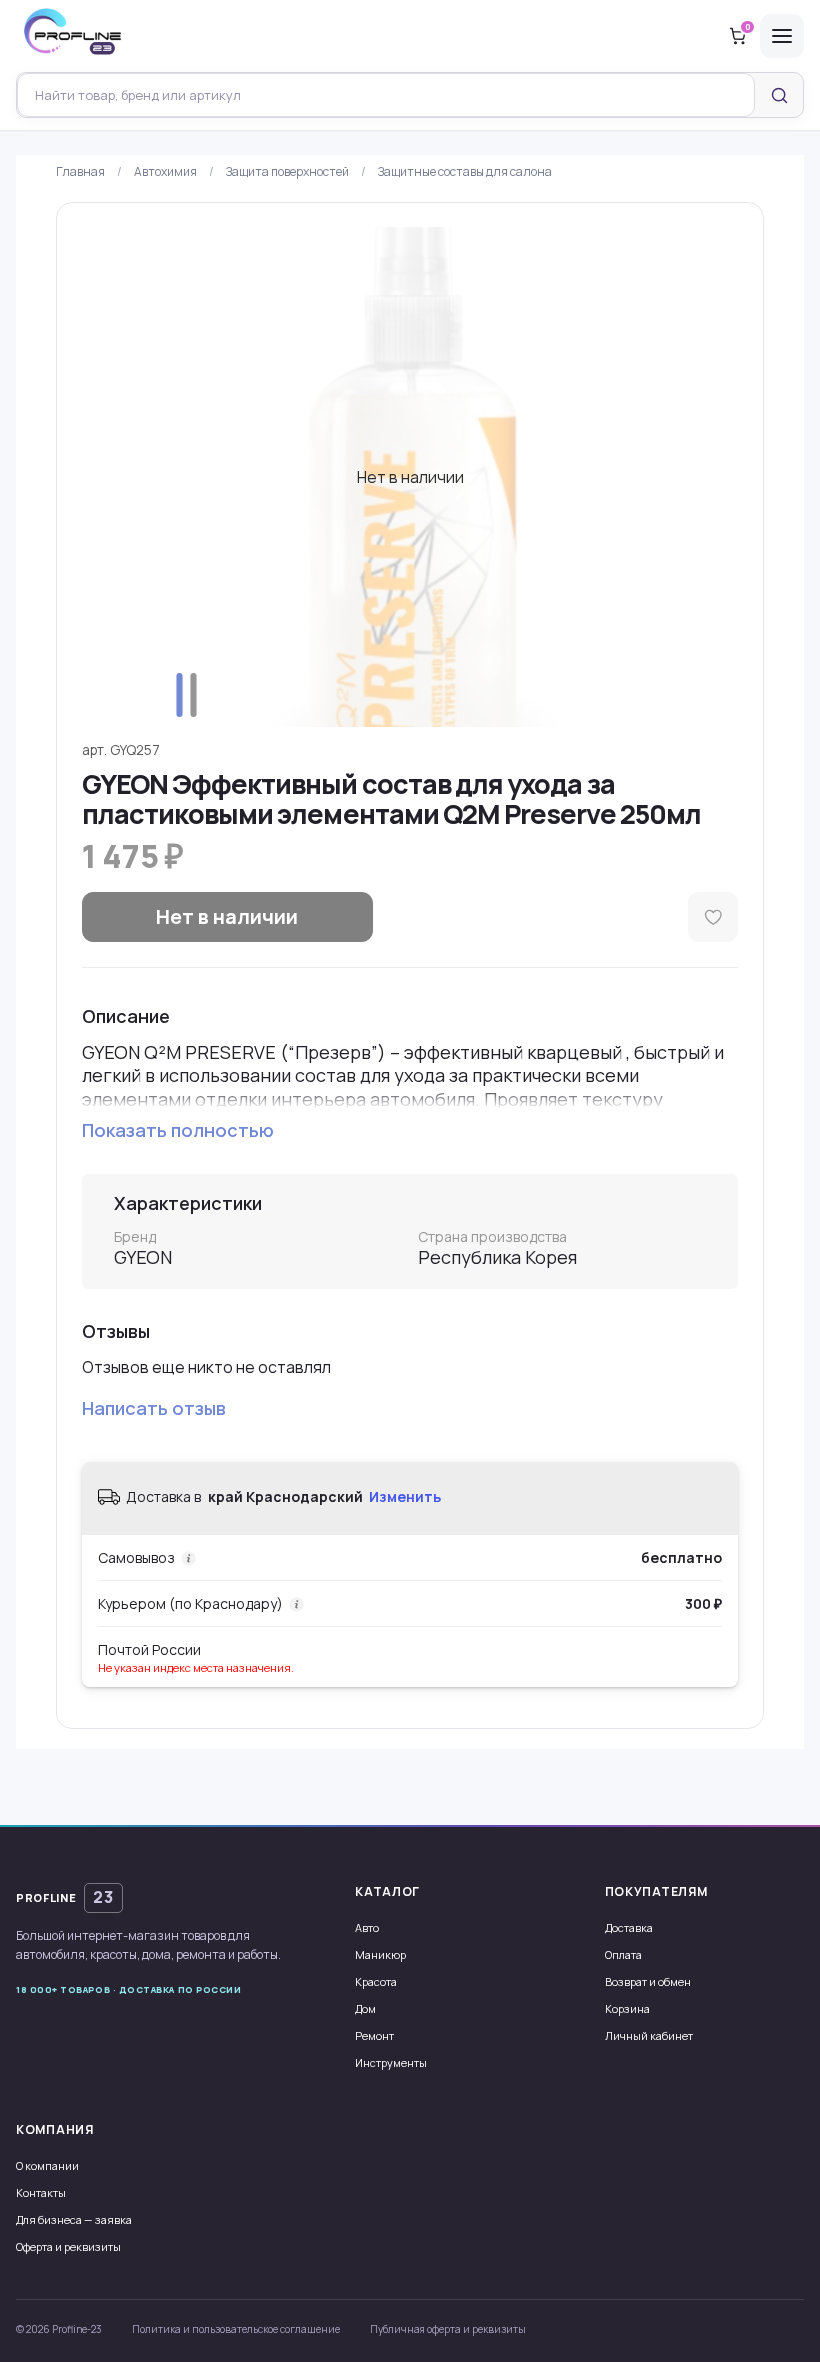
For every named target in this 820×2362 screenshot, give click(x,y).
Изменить (405, 1496)
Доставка (629, 1927)
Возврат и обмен (648, 1981)
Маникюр (380, 1954)
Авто (367, 1927)
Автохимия (165, 171)
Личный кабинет (649, 2035)
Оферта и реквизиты (68, 2246)
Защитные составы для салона (465, 171)
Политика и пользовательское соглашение (236, 2329)
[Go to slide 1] (180, 695)
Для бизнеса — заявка (74, 2219)
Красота (376, 1981)
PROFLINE (65, 1897)
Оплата (623, 1954)
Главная (80, 171)
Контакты (41, 2192)
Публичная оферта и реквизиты (448, 2329)
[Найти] (779, 95)
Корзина (627, 2008)
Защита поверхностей (287, 171)
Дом (365, 2008)
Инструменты (391, 2062)
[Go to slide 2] (194, 695)
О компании (47, 2165)
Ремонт (374, 2035)
